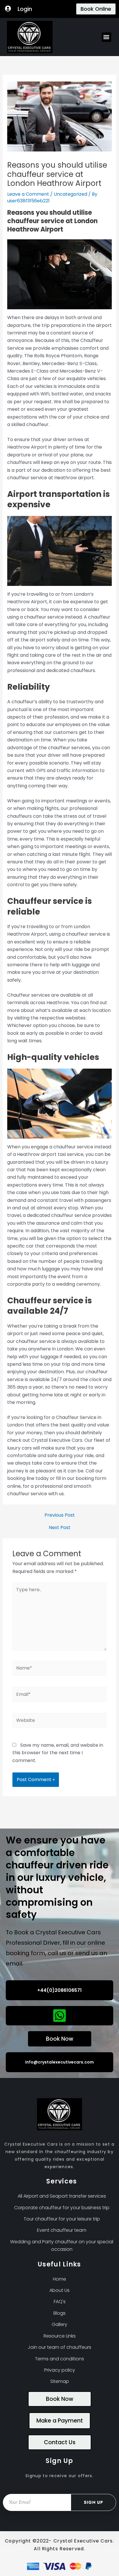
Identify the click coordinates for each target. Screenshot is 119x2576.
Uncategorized (70, 194)
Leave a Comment (28, 194)
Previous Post (60, 1515)
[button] (106, 37)
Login (25, 9)
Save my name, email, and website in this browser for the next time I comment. (58, 1753)
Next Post (60, 1528)
